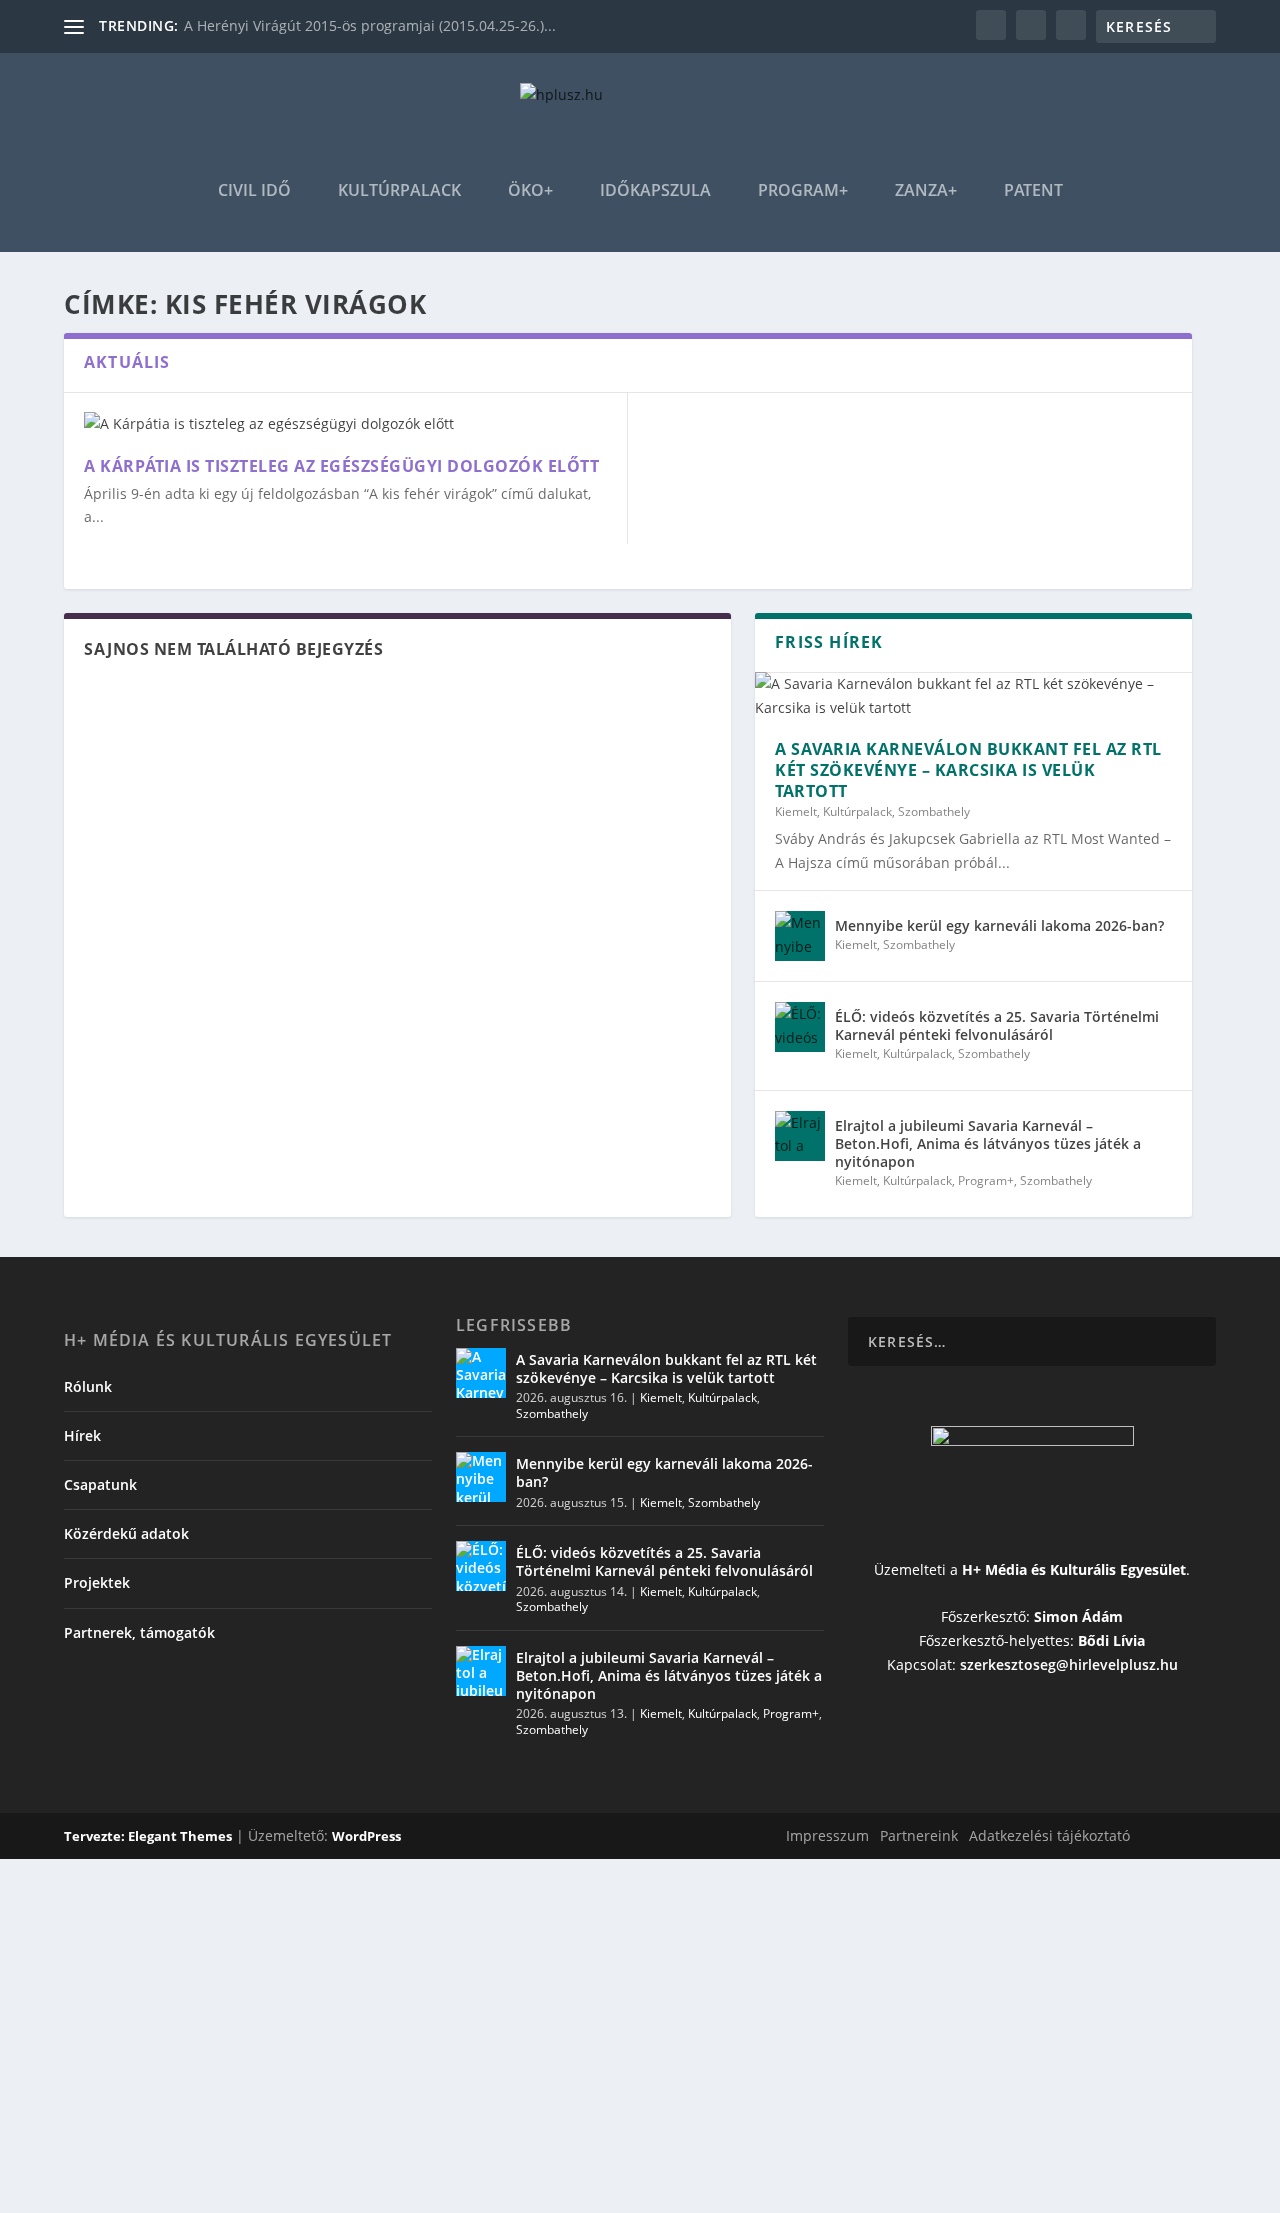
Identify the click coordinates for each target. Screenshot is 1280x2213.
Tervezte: (96, 1836)
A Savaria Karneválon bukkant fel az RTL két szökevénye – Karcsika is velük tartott (968, 770)
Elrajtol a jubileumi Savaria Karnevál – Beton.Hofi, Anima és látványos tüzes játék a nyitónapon (988, 1143)
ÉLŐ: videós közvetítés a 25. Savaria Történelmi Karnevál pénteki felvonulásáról (997, 1025)
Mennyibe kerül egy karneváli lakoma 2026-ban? (999, 925)
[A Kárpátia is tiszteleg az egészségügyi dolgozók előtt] (345, 424)
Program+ (803, 191)
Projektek (97, 1582)
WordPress (366, 1836)
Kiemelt (796, 811)
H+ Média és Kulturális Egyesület (1074, 1569)
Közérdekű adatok (126, 1533)
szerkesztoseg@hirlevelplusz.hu (1069, 1664)
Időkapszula (655, 191)
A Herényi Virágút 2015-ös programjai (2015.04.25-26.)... (370, 25)
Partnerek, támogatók (139, 1632)
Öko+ (530, 191)
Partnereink (919, 1835)
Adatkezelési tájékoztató (1049, 1835)
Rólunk (88, 1386)
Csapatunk (100, 1484)
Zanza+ (926, 191)
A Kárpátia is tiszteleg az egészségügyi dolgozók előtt (341, 466)
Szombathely (934, 811)
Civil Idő (254, 191)
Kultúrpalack (399, 191)
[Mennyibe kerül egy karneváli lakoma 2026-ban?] (800, 936)
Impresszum (827, 1835)
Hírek (82, 1435)
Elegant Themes (180, 1836)
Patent (1033, 191)
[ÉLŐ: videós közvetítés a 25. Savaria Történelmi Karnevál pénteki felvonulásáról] (800, 1027)
